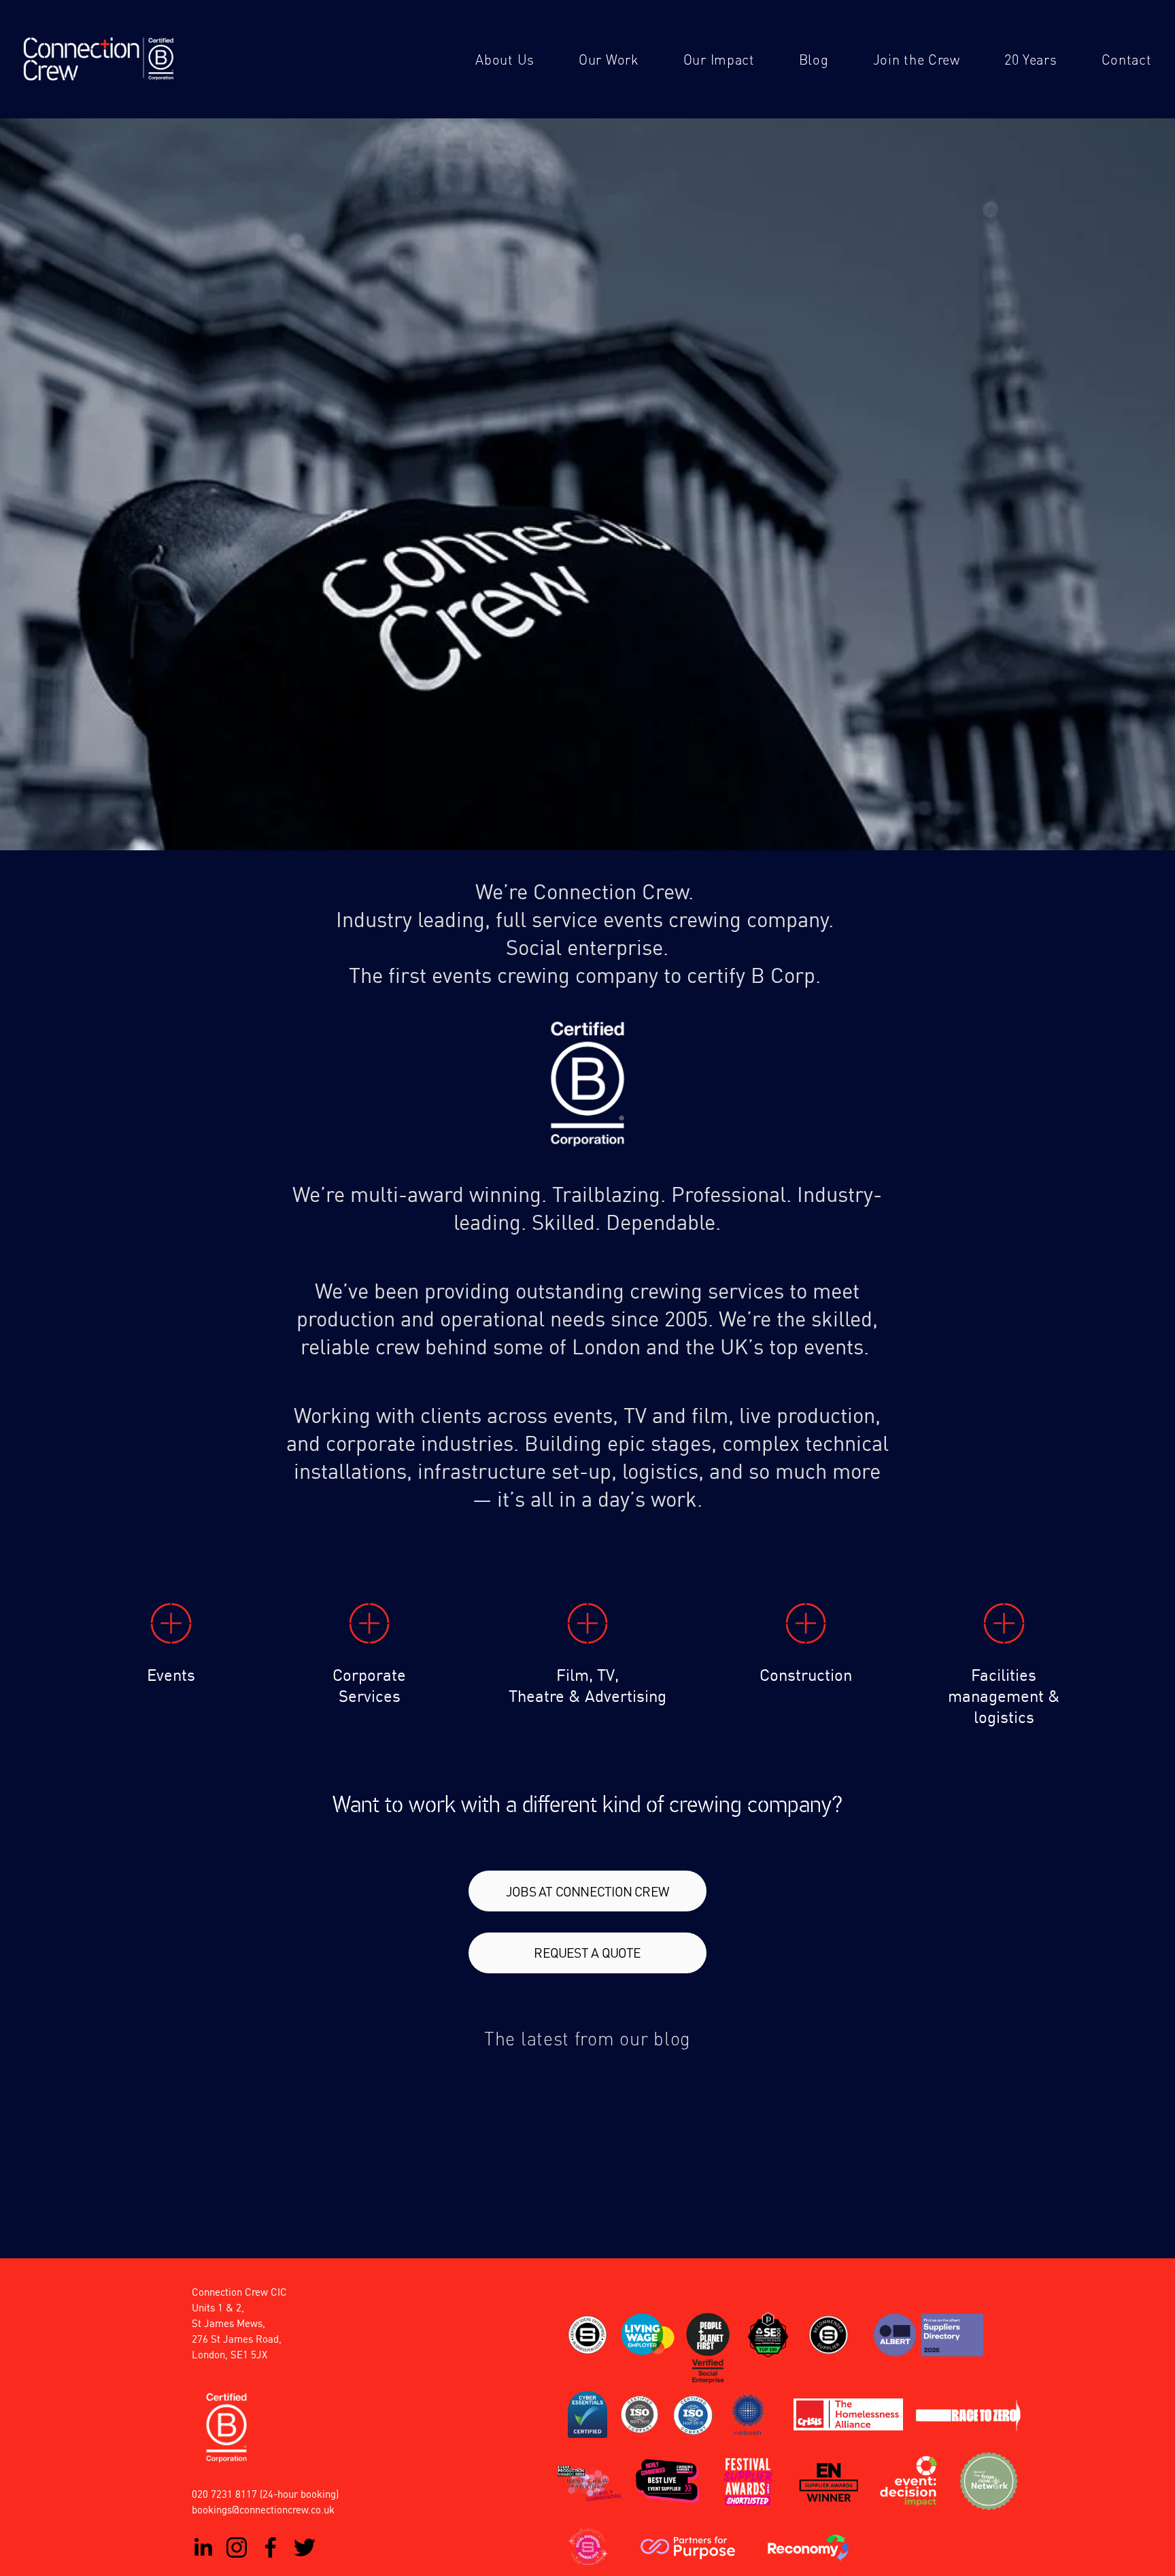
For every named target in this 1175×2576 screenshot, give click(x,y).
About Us (505, 59)
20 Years (1031, 59)
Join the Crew (917, 59)
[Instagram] (237, 2547)
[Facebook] (271, 2547)
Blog (814, 59)
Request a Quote (587, 1953)
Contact (1127, 59)
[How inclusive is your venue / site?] (805, 2078)
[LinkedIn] (203, 2547)
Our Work (609, 59)
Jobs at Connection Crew (587, 1891)
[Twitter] (305, 2547)
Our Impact (719, 59)
